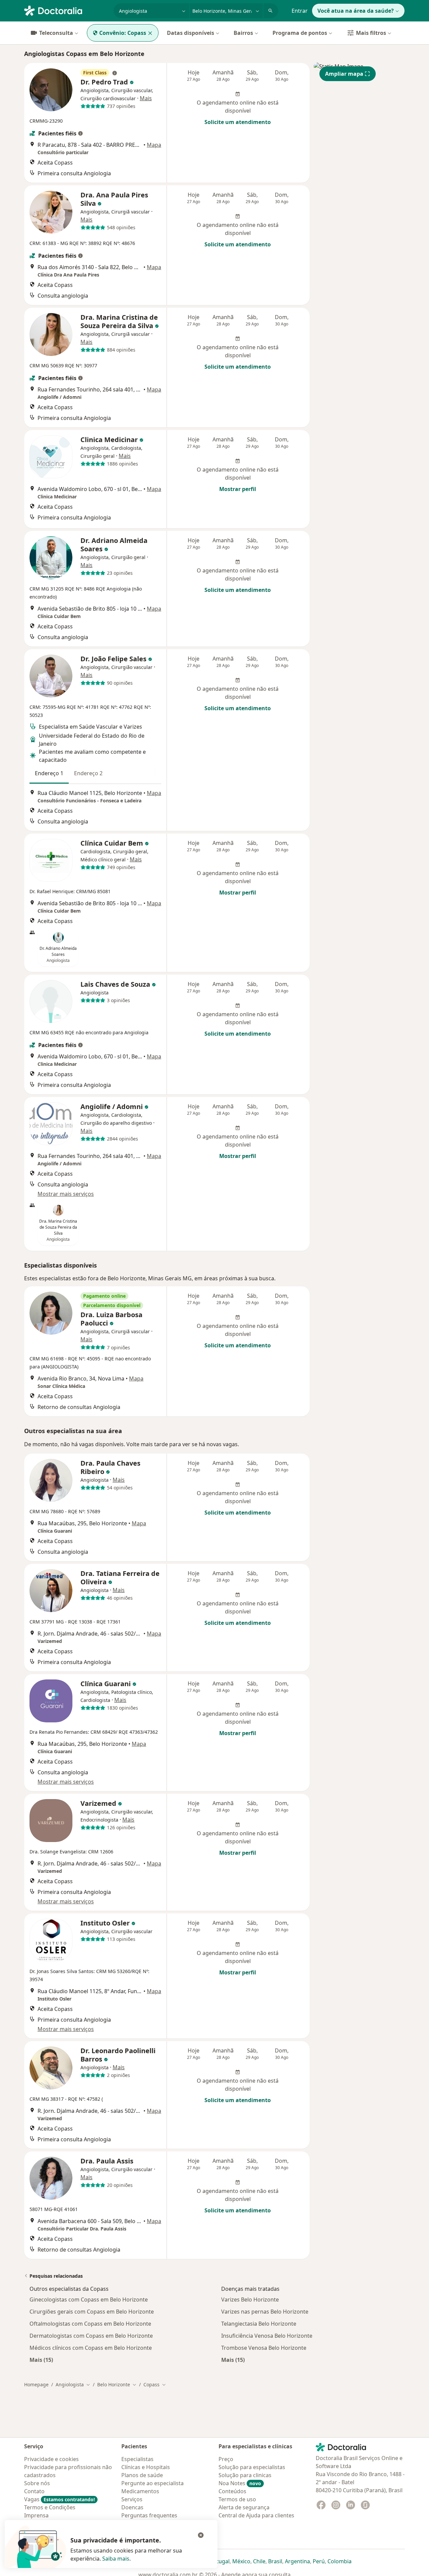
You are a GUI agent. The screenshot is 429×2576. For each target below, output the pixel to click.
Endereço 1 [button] (49, 773)
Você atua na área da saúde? (356, 11)
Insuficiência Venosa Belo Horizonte (267, 2336)
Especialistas (137, 2459)
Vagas (59, 2499)
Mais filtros (371, 33)
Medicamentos (140, 2491)
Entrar (300, 11)
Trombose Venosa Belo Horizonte (264, 2348)
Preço (226, 2459)
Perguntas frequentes (149, 2515)
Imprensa (36, 2515)
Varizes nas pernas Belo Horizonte (265, 2312)
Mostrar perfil (238, 489)
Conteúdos (232, 2491)
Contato (34, 2491)
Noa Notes (240, 2483)
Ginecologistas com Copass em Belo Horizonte (89, 2299)
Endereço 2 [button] (88, 773)
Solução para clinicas (245, 2475)
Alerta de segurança (244, 2507)
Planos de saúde (142, 2475)
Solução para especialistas (252, 2467)
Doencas (132, 2507)
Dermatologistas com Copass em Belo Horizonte (91, 2336)
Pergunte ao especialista (152, 2483)
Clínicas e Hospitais (146, 2467)
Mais (146, 98)
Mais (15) (41, 2360)
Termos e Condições (50, 2507)
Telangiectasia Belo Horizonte (259, 2324)
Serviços (132, 2499)
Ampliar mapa (344, 74)
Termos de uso (237, 2499)
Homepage (36, 2384)
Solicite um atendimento (238, 122)
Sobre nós (37, 2483)
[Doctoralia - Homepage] (66, 10)
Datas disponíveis (191, 33)
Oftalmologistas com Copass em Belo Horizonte (90, 2324)
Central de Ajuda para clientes (256, 2515)
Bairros (243, 33)
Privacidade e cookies (51, 2459)
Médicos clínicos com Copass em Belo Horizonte (91, 2348)
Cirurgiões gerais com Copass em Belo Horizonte (92, 2312)
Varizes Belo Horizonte (250, 2299)
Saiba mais (116, 2559)
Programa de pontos (300, 33)
